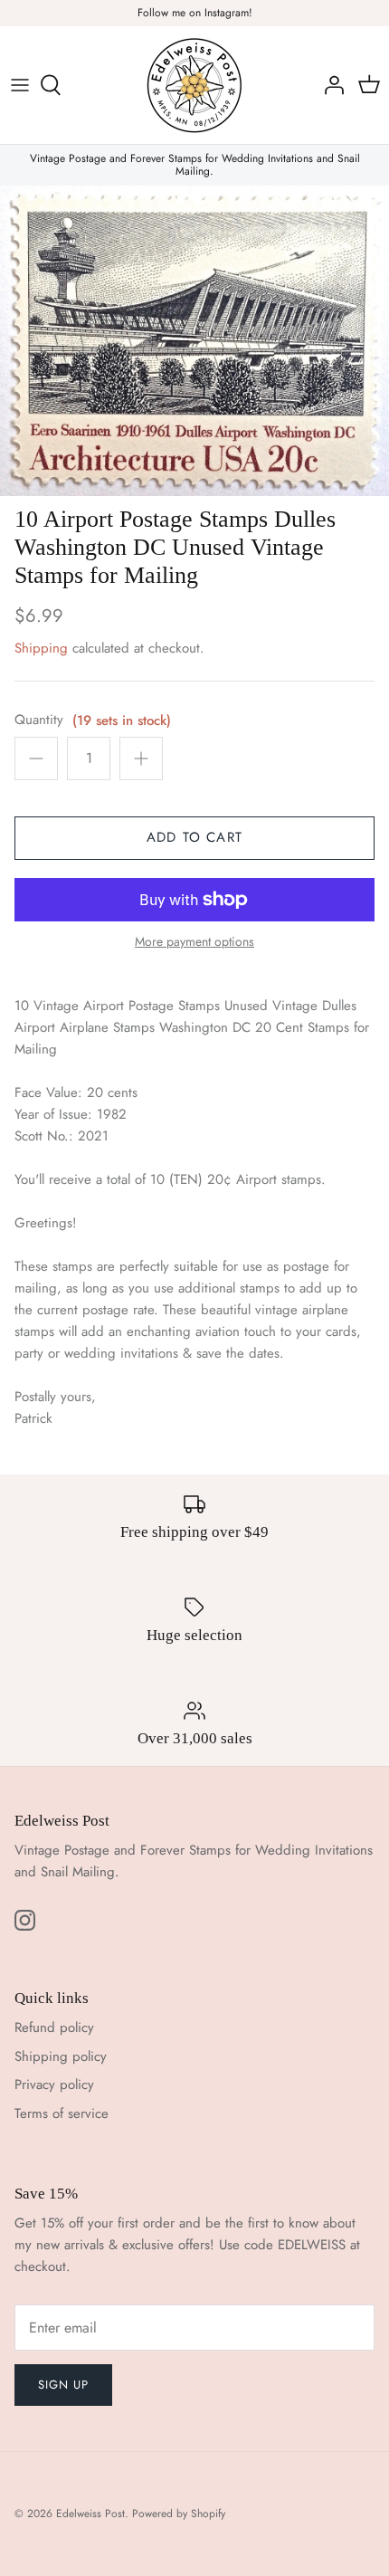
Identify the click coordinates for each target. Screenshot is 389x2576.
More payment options (194, 942)
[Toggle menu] (20, 85)
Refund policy (54, 2027)
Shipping (41, 648)
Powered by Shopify (179, 2514)
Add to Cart (194, 837)
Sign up (63, 2385)
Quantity (39, 720)
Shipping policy (61, 2056)
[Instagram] (25, 1920)
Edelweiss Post (90, 2514)
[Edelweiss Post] (194, 85)
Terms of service (62, 2113)
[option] (194, 341)
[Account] (329, 85)
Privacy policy (54, 2085)
